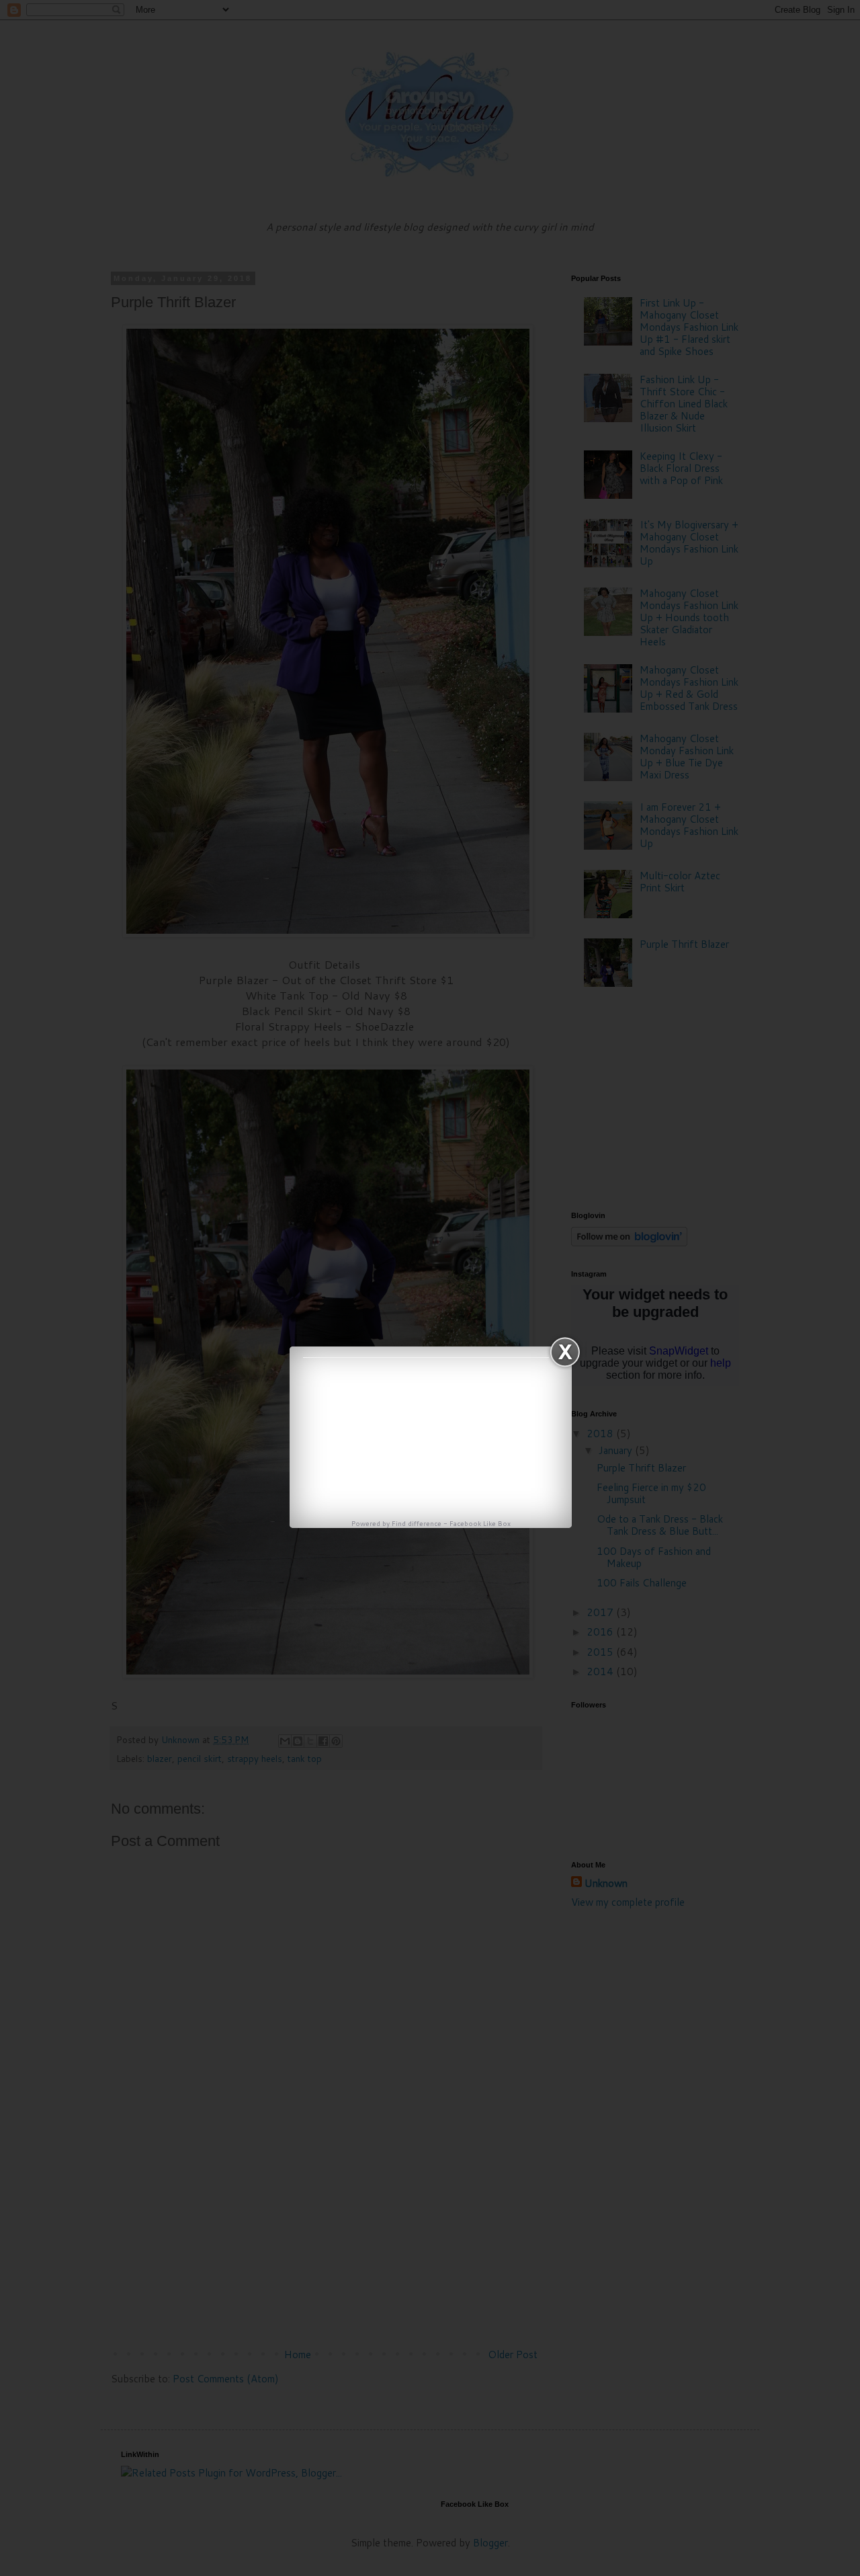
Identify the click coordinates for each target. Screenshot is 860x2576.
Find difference (417, 1523)
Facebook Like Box (480, 1523)
